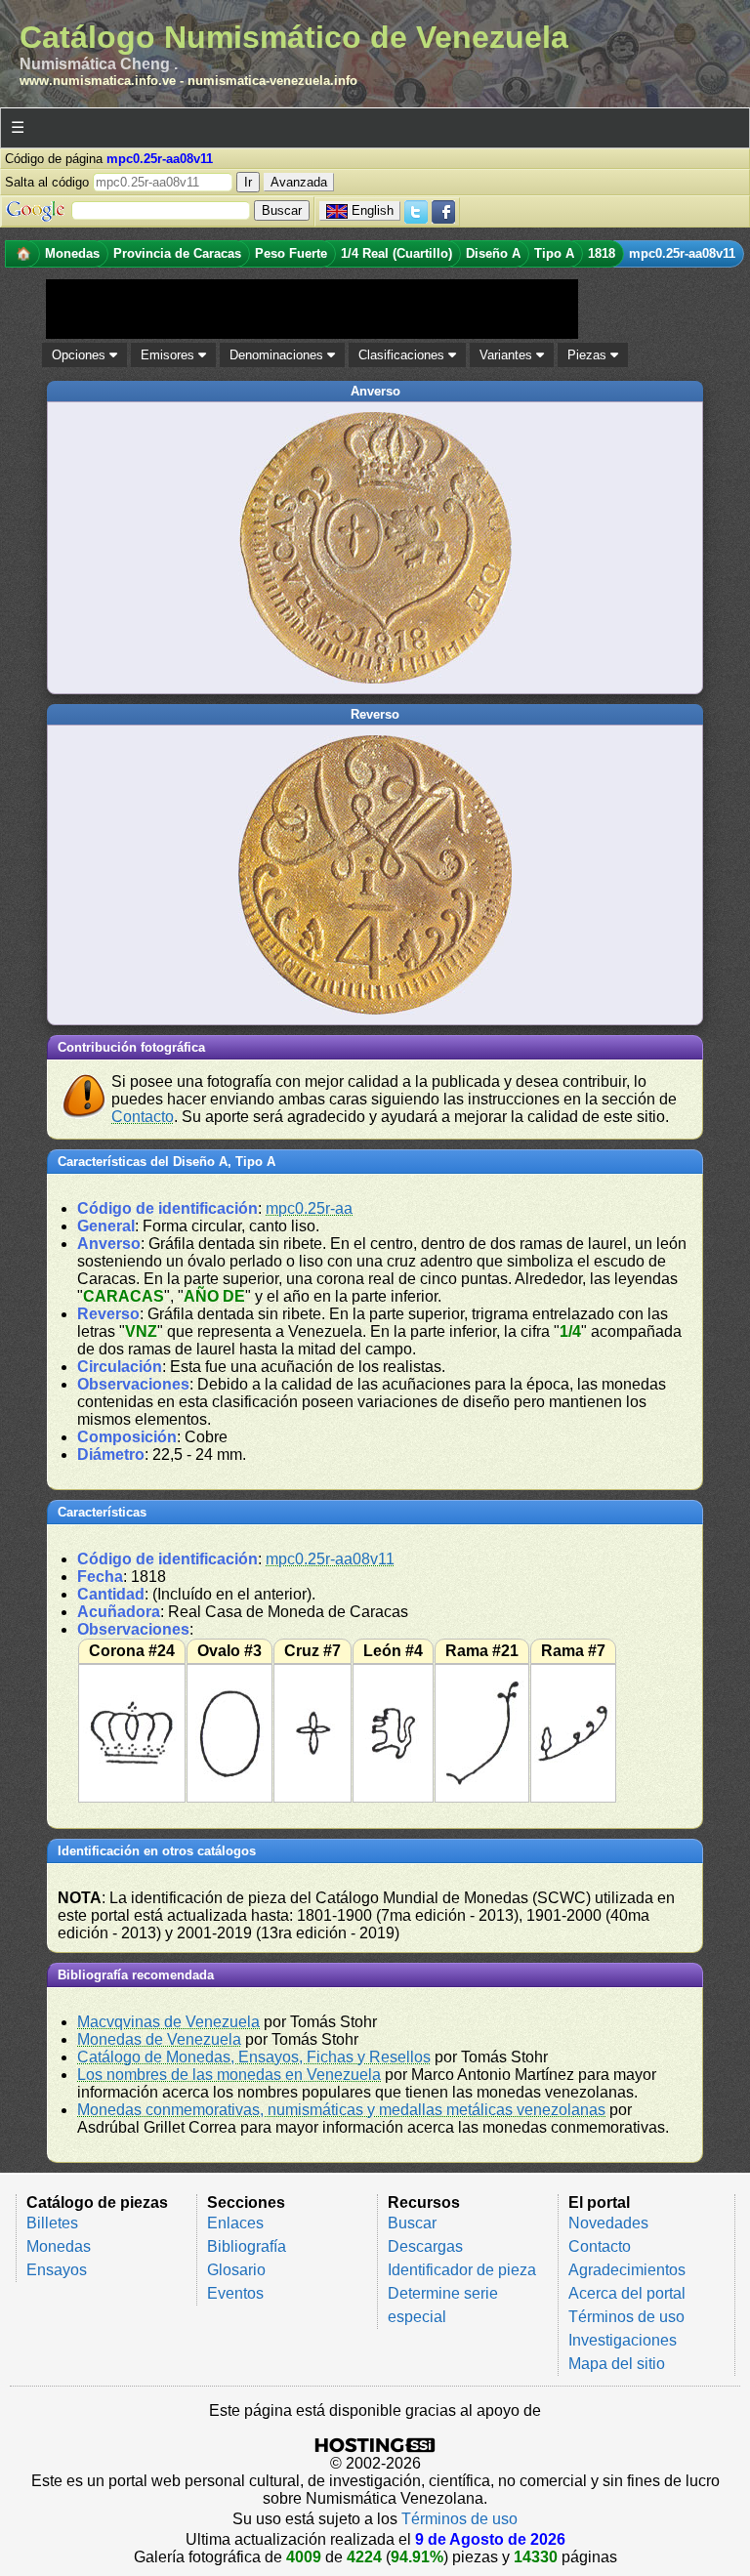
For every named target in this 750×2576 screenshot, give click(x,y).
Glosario (236, 2270)
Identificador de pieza (462, 2270)
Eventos (235, 2293)
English (373, 210)
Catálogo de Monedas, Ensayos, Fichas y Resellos (254, 2057)
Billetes (52, 2223)
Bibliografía (247, 2246)
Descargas (425, 2246)
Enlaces (235, 2223)
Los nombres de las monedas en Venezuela (229, 2075)
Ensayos (57, 2270)
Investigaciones (623, 2340)
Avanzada (299, 182)
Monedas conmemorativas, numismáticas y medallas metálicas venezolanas (341, 2110)
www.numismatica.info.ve (98, 81)
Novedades (608, 2223)
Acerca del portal (627, 2293)
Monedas (59, 2246)
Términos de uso (626, 2317)
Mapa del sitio (617, 2364)
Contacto (143, 1117)
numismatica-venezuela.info (272, 81)
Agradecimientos (627, 2270)
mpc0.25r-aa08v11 (330, 1559)
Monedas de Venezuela (159, 2039)
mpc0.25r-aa (309, 1208)
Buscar (412, 2223)
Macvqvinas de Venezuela (168, 2022)
